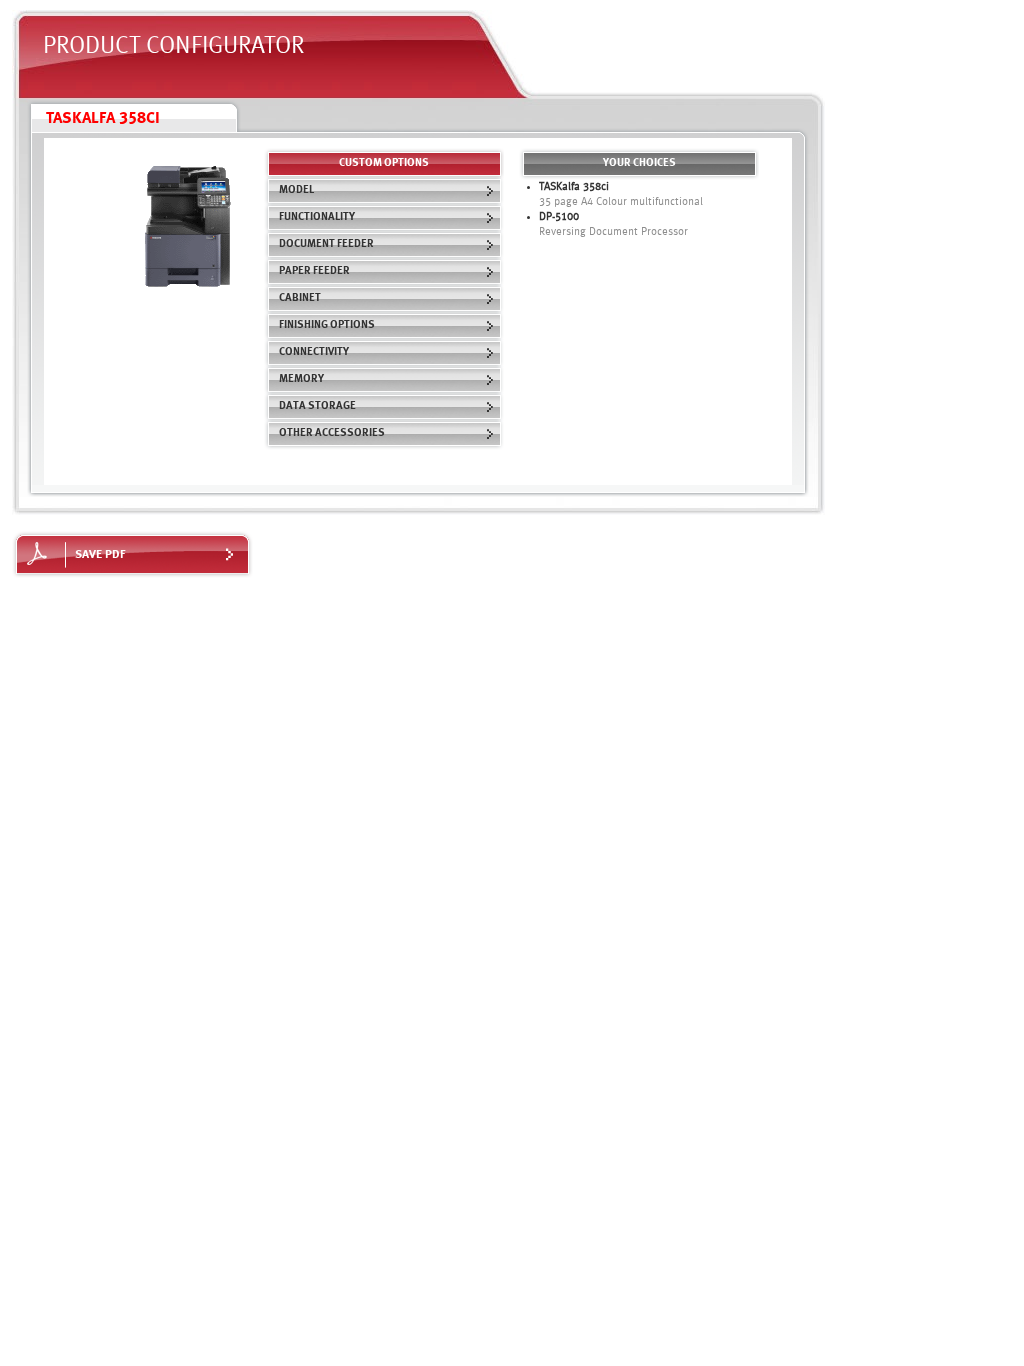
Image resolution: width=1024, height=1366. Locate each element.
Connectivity (314, 352)
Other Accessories (332, 433)
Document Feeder (326, 244)
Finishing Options (327, 325)
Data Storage (317, 406)
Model (296, 190)
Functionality (317, 217)
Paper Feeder (314, 271)
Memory (301, 379)
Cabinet (300, 298)
